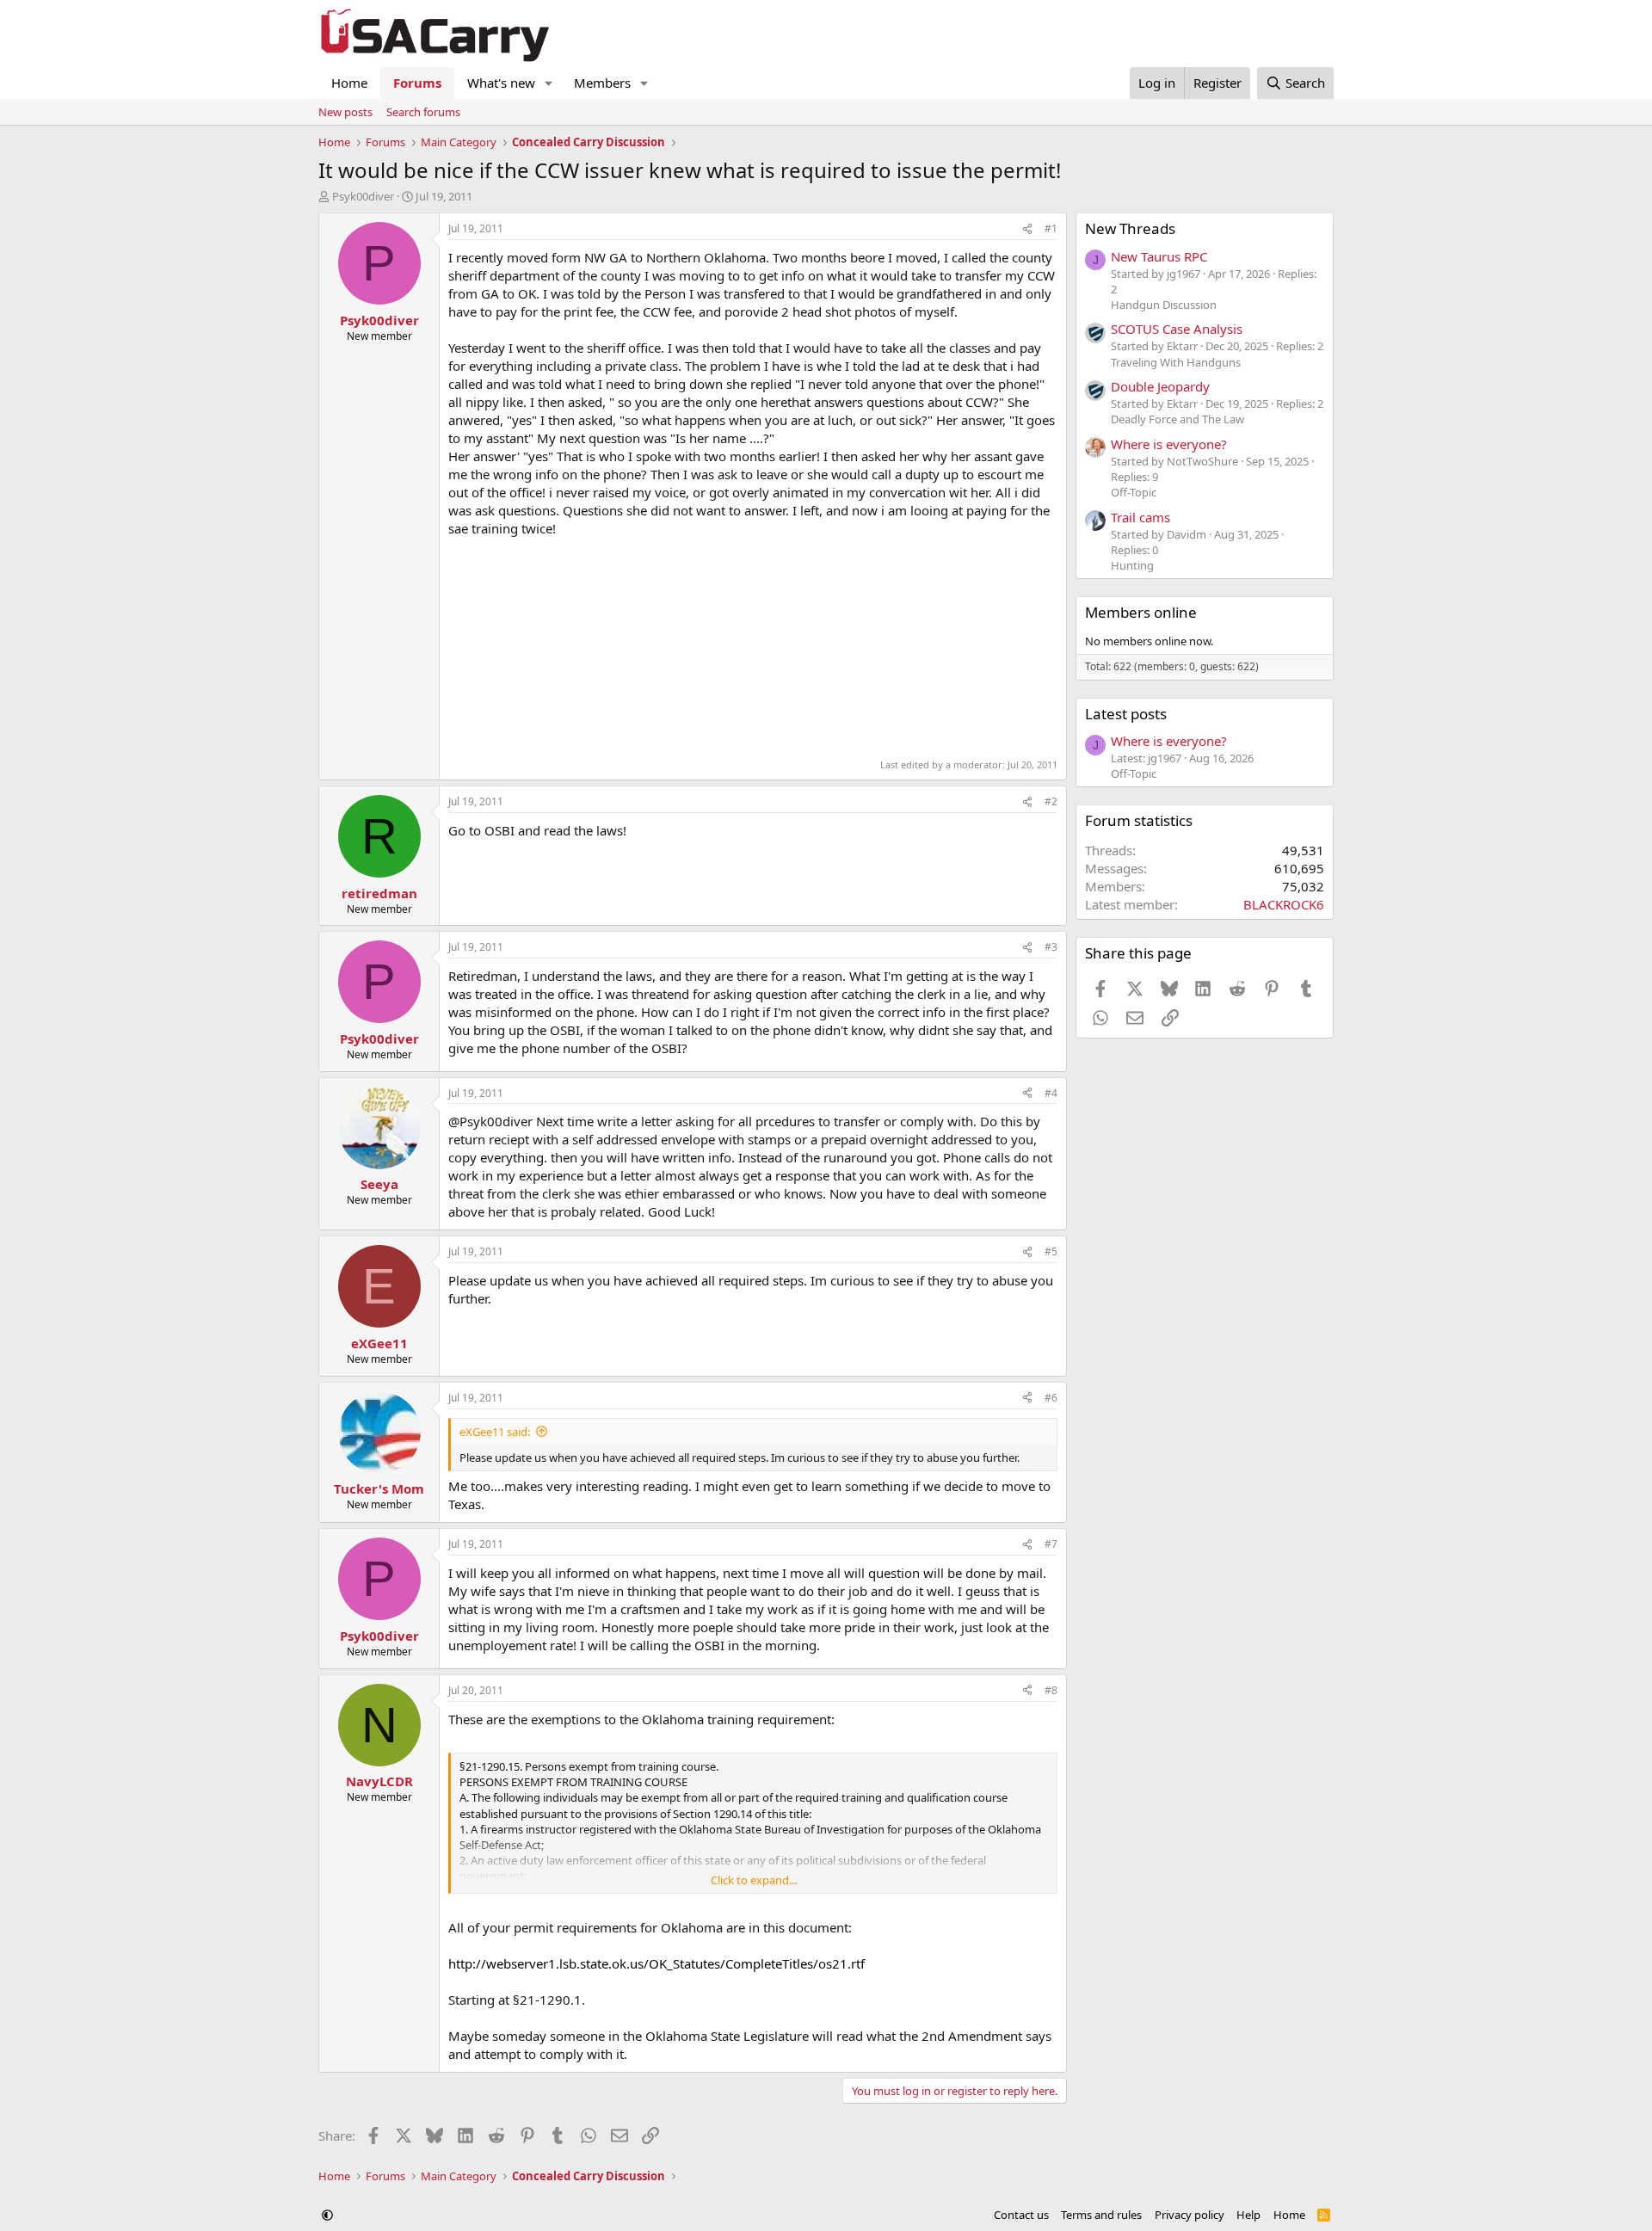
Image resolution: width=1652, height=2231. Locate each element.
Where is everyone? (1169, 444)
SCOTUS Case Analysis (1177, 329)
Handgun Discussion (1164, 305)
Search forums (423, 112)
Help (1248, 2215)
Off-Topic (1134, 492)
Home (349, 83)
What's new (501, 83)
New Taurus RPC (1159, 256)
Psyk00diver (363, 196)
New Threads (1130, 228)
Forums (417, 83)
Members (602, 83)
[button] (549, 83)
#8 (1051, 1690)
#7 (1051, 1544)
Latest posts (1126, 714)
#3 (1051, 947)
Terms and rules (1101, 2215)
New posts (345, 112)
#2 (1051, 801)
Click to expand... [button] (754, 1880)
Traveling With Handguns (1176, 362)
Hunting (1132, 565)
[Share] (1027, 229)
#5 (1051, 1251)
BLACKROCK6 (1284, 904)
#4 (1051, 1093)
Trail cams (1140, 517)
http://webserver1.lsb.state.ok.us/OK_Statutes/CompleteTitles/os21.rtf (656, 1963)
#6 (1051, 1398)
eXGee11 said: (495, 1432)
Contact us (1021, 2215)
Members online (1141, 612)
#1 (1051, 228)
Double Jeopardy (1160, 386)
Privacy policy (1190, 2215)
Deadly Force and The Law (1177, 419)
